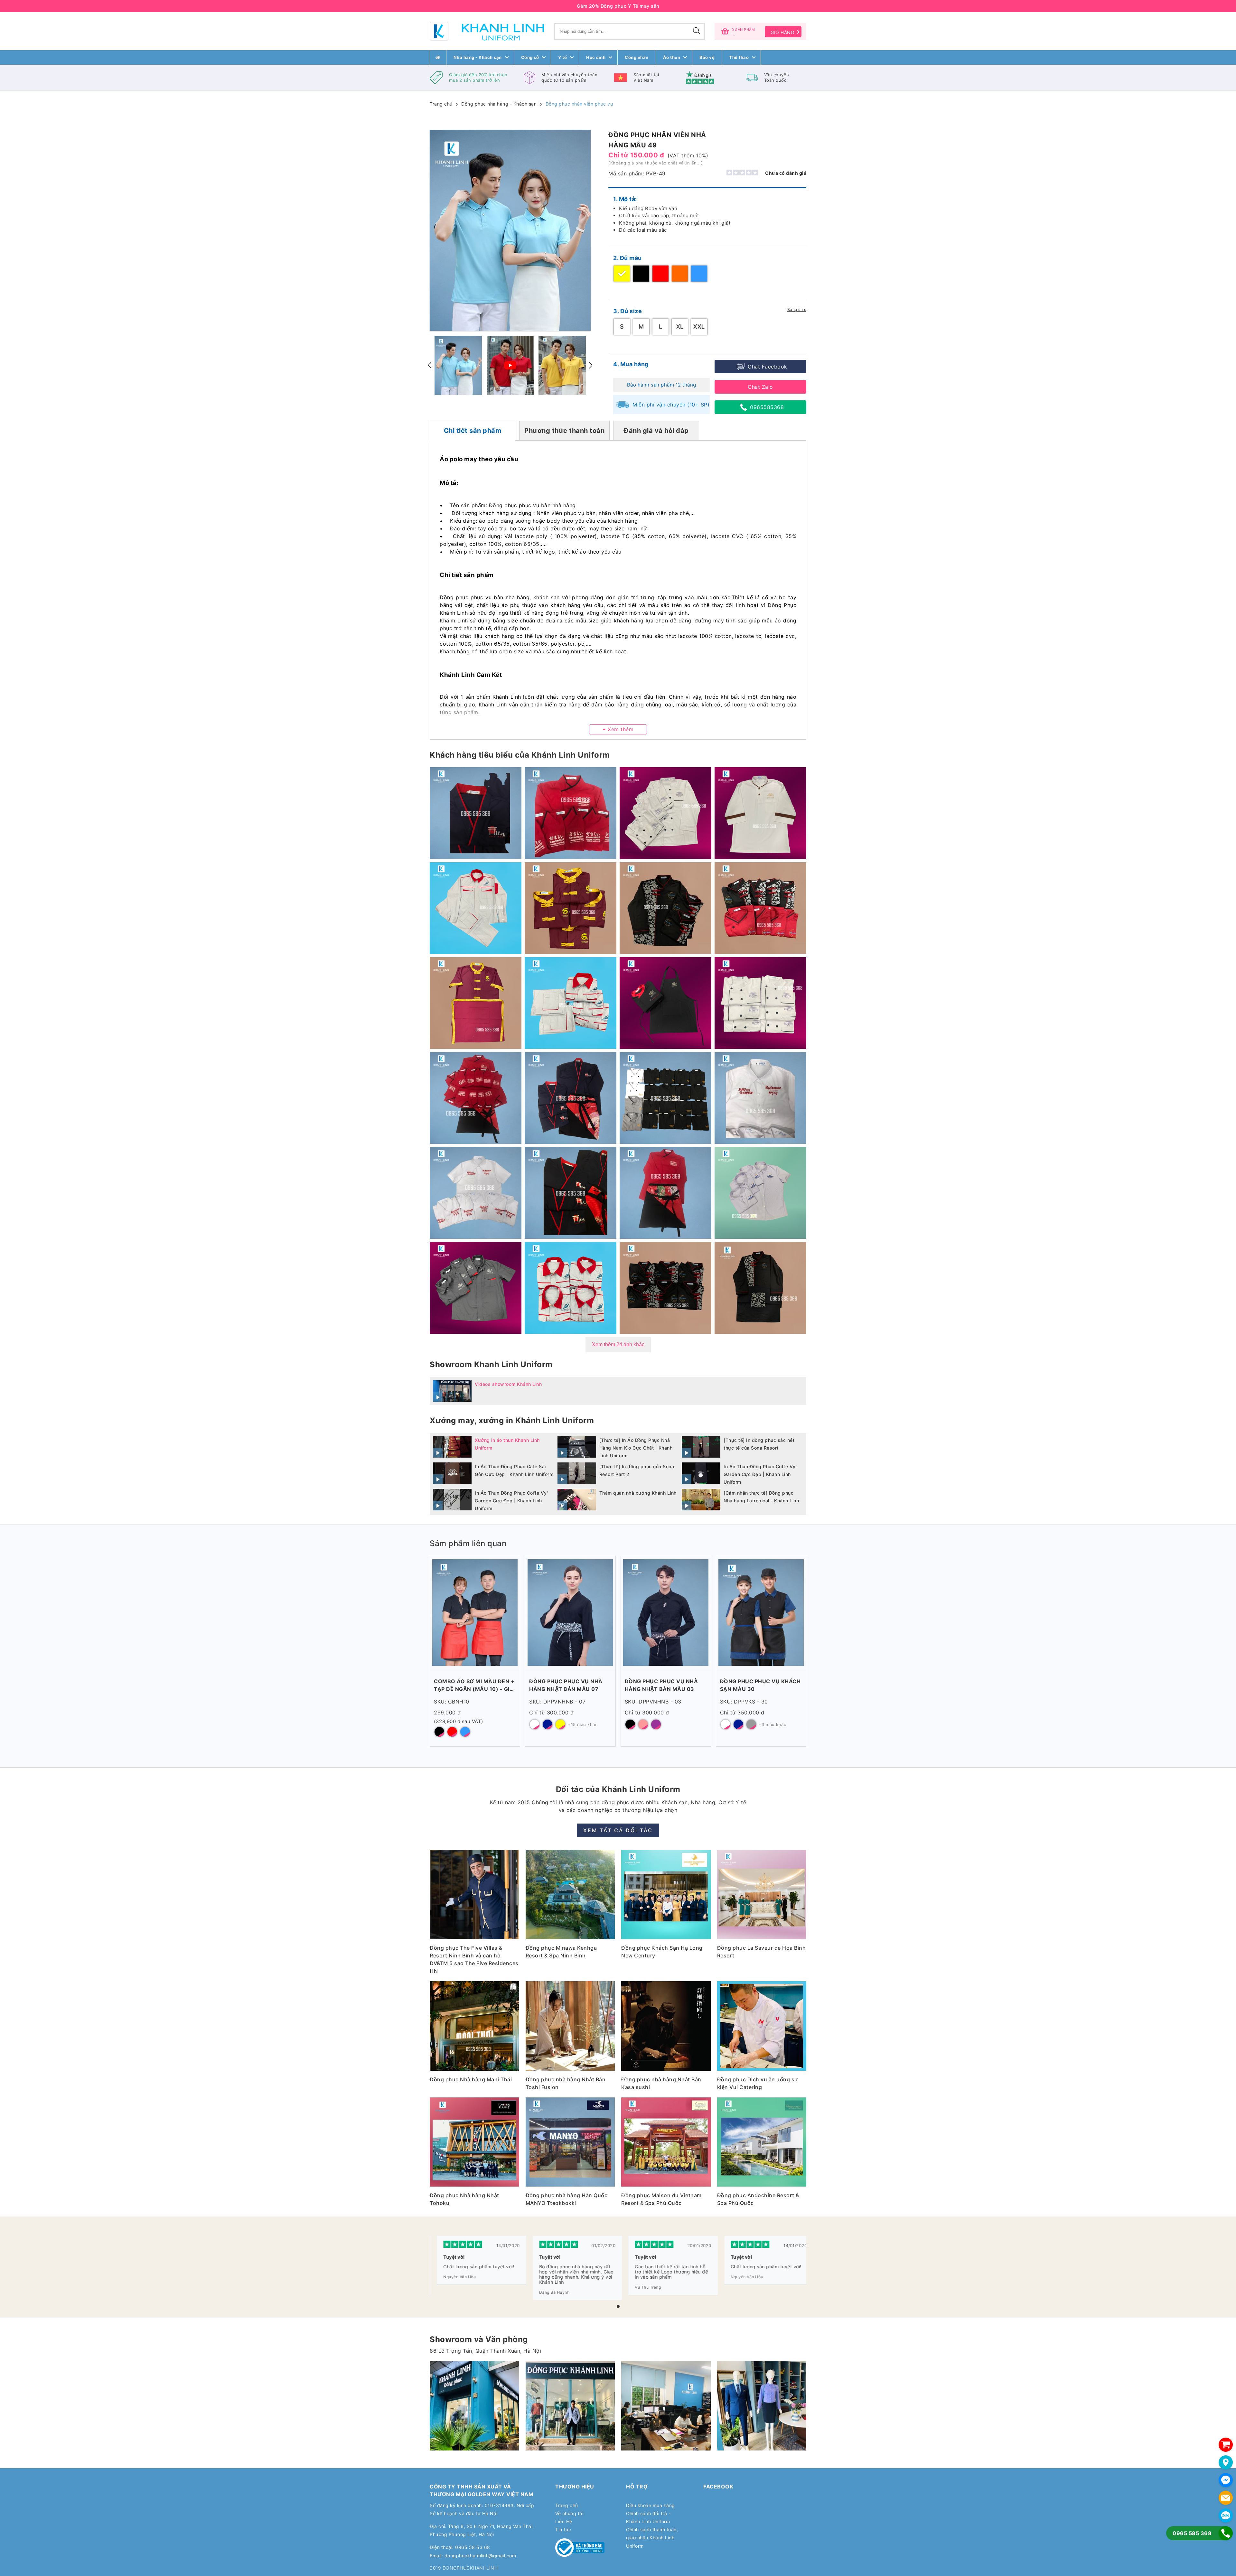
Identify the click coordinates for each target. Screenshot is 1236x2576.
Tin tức (563, 2529)
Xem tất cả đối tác (618, 1830)
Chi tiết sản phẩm (473, 431)
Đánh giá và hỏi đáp (656, 431)
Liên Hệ (564, 2521)
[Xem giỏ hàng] (1226, 2445)
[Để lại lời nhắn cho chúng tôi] (1226, 2498)
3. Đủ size (627, 311)
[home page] (438, 57)
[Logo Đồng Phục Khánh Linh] (487, 31)
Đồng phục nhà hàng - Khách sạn (499, 104)
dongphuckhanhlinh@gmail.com (480, 2556)
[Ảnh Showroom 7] (570, 2406)
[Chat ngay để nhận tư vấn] (1226, 2480)
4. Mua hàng (631, 364)
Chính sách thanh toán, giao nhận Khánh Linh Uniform (652, 2538)
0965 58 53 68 (473, 2547)
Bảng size (797, 309)
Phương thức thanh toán (564, 431)
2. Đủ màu (627, 258)
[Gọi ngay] (1226, 2533)
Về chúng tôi (569, 2513)
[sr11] (762, 2406)
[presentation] (430, 365)
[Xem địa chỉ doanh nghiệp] (1226, 2462)
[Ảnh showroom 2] (474, 2406)
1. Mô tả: (625, 199)
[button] (618, 2306)
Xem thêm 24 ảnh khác (618, 1344)
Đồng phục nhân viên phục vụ (579, 104)
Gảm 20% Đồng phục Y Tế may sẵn (618, 6)
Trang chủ (441, 104)
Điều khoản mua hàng (651, 2505)
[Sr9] (666, 2406)
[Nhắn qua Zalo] (1226, 2515)
